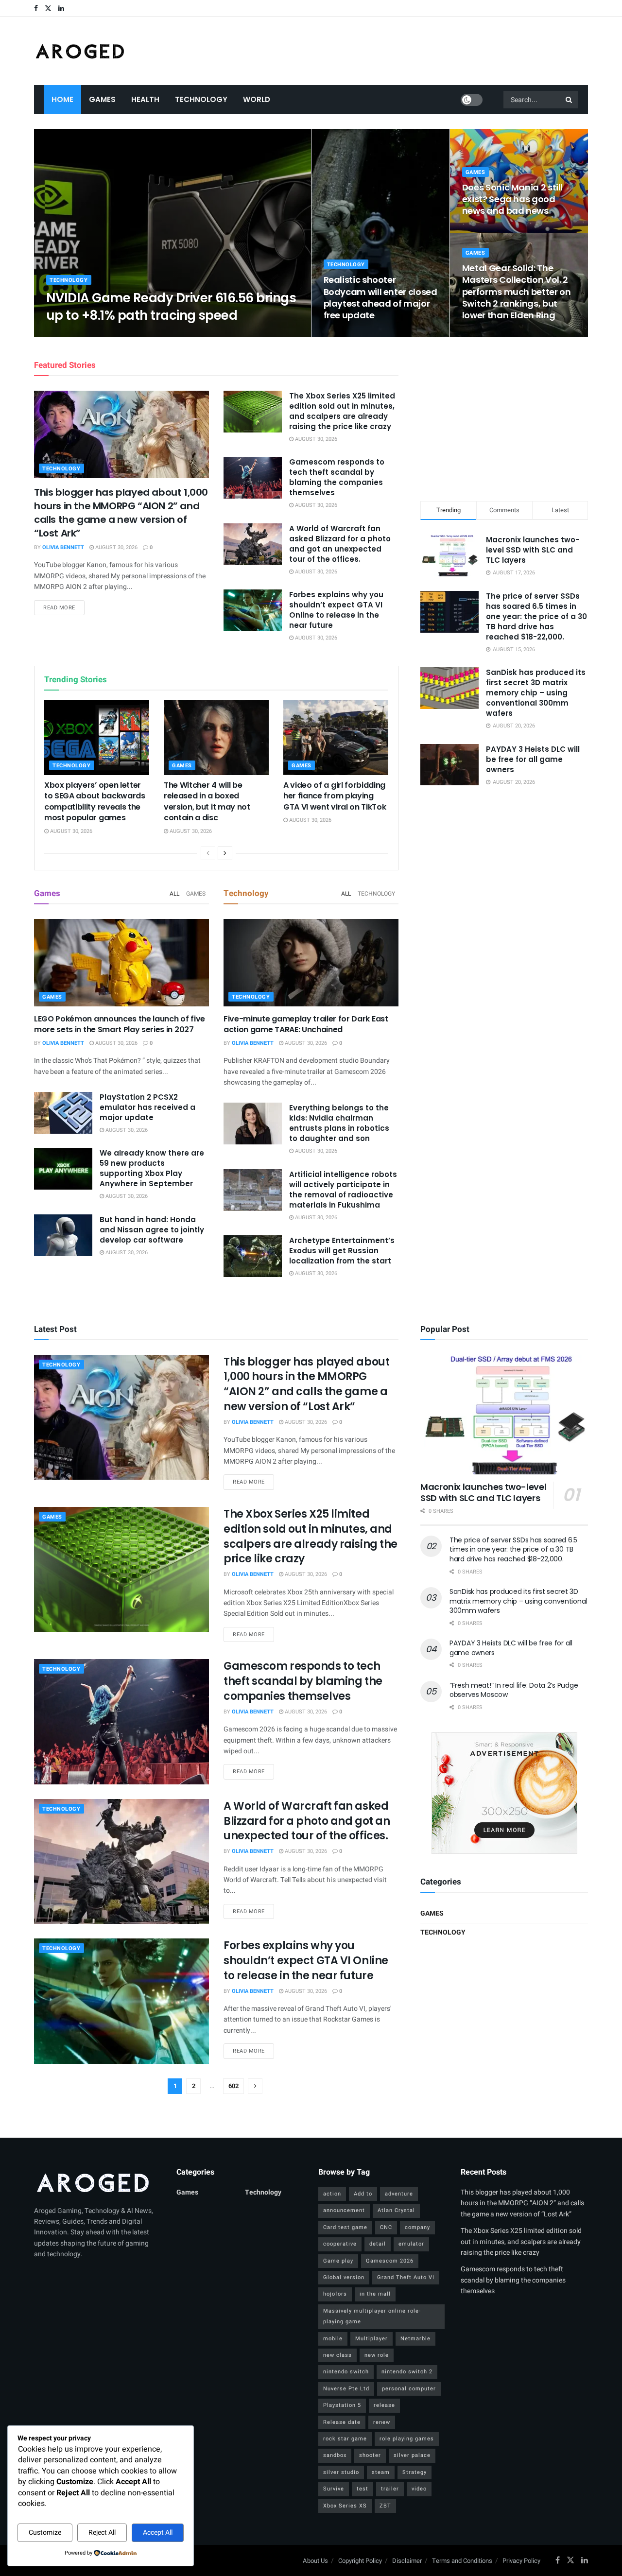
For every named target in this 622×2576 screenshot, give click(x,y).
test (363, 2489)
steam (381, 2472)
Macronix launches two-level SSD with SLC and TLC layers (533, 550)
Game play (338, 2261)
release (384, 2405)
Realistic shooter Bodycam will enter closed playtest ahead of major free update (380, 297)
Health (145, 99)
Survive (334, 2489)
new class (337, 2355)
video (419, 2489)
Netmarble (415, 2339)
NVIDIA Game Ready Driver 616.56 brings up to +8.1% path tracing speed (171, 306)
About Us (315, 2561)
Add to (363, 2194)
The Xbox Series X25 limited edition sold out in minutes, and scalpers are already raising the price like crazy (342, 411)
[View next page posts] (225, 853)
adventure (399, 2194)
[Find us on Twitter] (48, 9)
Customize (45, 2533)
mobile (333, 2339)
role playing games (407, 2439)
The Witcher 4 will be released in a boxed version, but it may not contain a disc (207, 801)
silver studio (341, 2472)
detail (378, 2244)
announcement (344, 2210)
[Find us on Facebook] (36, 9)
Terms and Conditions (462, 2561)
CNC (386, 2227)
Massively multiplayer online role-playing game (372, 2316)
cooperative (340, 2244)
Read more (64, 607)
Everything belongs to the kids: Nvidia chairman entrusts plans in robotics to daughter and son (339, 1123)
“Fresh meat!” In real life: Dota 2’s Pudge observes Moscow (514, 1690)
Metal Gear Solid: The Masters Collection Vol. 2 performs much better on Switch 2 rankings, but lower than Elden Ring (517, 292)
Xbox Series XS (345, 2506)
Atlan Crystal (396, 2210)
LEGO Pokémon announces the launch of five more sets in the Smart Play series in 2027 (120, 1024)
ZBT (385, 2506)
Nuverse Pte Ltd (346, 2389)
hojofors (335, 2294)
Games (102, 99)
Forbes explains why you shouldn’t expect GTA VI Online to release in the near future (336, 610)
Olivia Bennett (75, 334)
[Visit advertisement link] (504, 1793)
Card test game (345, 2227)
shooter (370, 2455)
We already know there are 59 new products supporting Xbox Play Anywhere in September (152, 1168)
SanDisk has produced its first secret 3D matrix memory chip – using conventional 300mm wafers (536, 693)
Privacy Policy (521, 2561)
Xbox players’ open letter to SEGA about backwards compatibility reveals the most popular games (95, 801)
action (332, 2194)
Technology (201, 99)
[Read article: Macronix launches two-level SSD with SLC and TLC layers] (504, 1415)
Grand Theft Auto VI (406, 2277)
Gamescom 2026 (390, 2261)
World (257, 99)
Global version (344, 2277)
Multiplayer (371, 2339)
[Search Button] (570, 100)
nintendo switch (346, 2372)
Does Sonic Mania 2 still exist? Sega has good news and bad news (512, 199)
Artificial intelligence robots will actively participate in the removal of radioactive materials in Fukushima (343, 1190)
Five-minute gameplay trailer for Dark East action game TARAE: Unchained (306, 1024)
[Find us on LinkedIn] (61, 9)
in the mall (375, 2294)
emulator (411, 2244)
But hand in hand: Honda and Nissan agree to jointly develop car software (152, 1230)
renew (382, 2422)
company (417, 2227)
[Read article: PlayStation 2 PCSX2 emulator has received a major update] (63, 1113)
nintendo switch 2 (407, 2372)
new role (377, 2355)
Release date (342, 2422)
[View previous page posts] (208, 853)
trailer (390, 2489)
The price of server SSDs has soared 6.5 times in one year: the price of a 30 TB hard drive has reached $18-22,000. (536, 616)
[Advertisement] (504, 417)
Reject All (102, 2533)
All (174, 894)
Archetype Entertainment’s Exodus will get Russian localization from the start (342, 1251)
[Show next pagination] (255, 2086)
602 (233, 2086)
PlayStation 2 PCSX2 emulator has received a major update (147, 1107)
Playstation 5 (342, 2405)
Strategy (415, 2472)
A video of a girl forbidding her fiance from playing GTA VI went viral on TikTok (335, 796)
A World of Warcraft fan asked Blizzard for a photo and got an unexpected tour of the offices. (340, 544)
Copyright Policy (360, 2561)
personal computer (409, 2389)
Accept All (158, 2533)
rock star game (345, 2439)
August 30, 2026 (128, 334)
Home (62, 99)
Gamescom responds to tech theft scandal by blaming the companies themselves (337, 477)
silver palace (412, 2455)
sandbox (335, 2455)
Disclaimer (407, 2561)
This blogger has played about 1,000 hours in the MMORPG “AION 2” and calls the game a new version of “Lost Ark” (121, 513)
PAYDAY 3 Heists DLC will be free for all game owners (533, 759)
